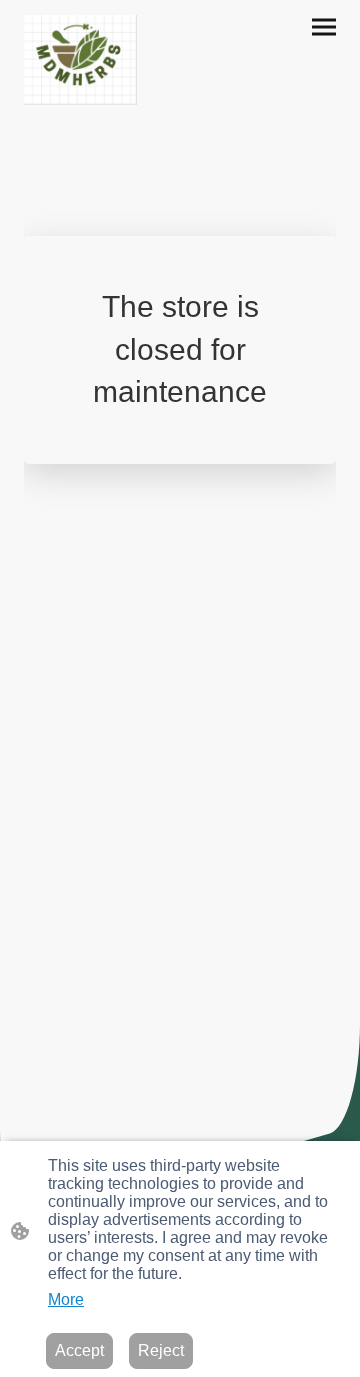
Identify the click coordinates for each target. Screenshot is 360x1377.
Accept (79, 1350)
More (66, 1299)
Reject (161, 1350)
